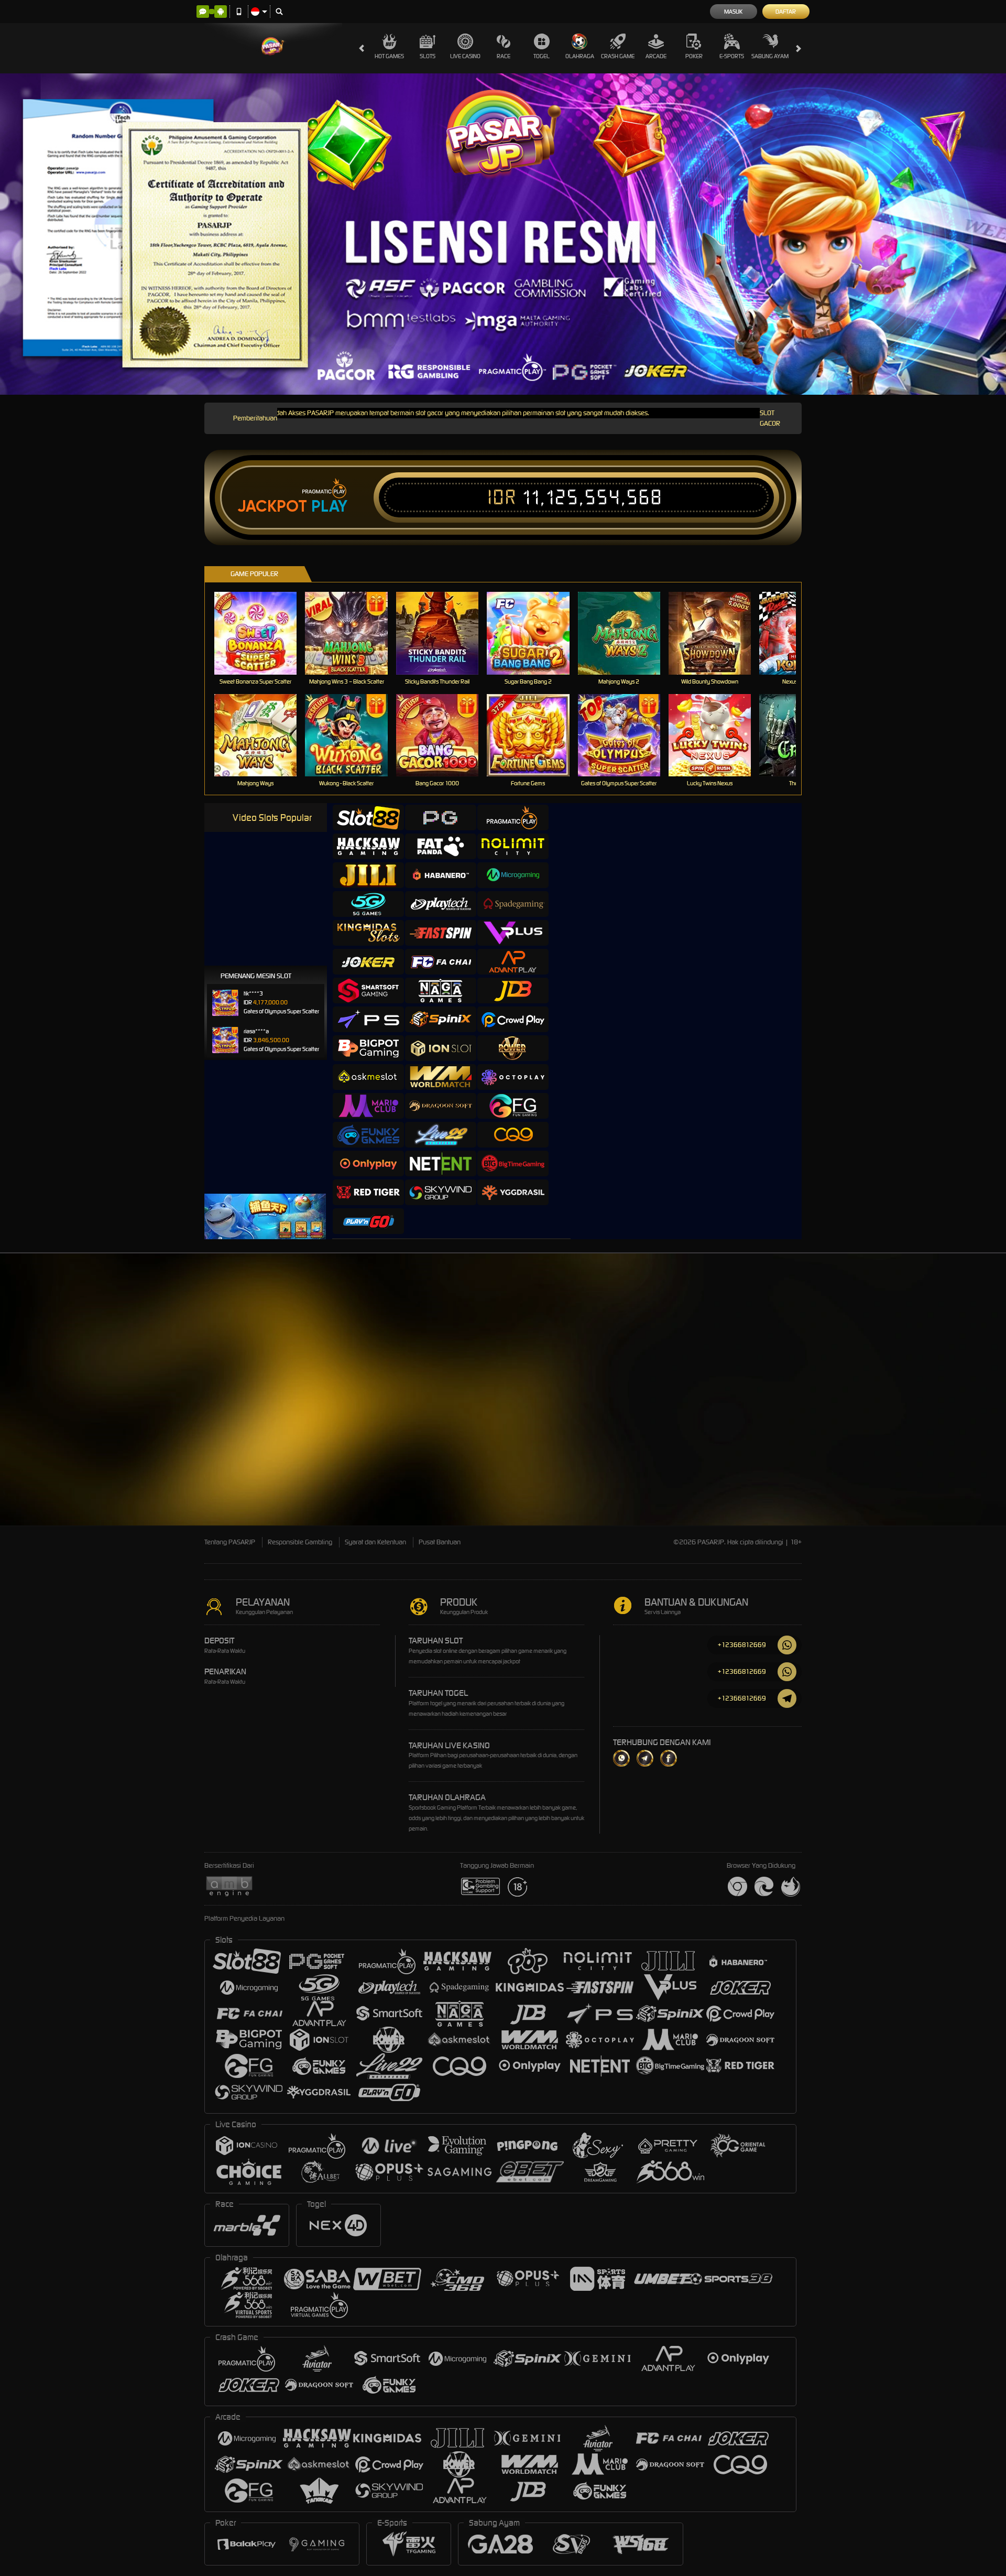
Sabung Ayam (770, 56)
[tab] (368, 818)
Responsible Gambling (300, 1542)
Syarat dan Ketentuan (375, 1542)
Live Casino (465, 56)
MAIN (262, 633)
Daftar (786, 12)
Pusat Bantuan (440, 1542)
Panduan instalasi (838, 1441)
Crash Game (618, 56)
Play (329, 506)
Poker (694, 56)
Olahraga (580, 56)
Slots (428, 56)
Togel (542, 56)
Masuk (733, 12)
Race (504, 56)
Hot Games (389, 56)
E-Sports (732, 56)
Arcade (656, 56)
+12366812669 (742, 1645)
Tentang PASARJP (230, 1542)
